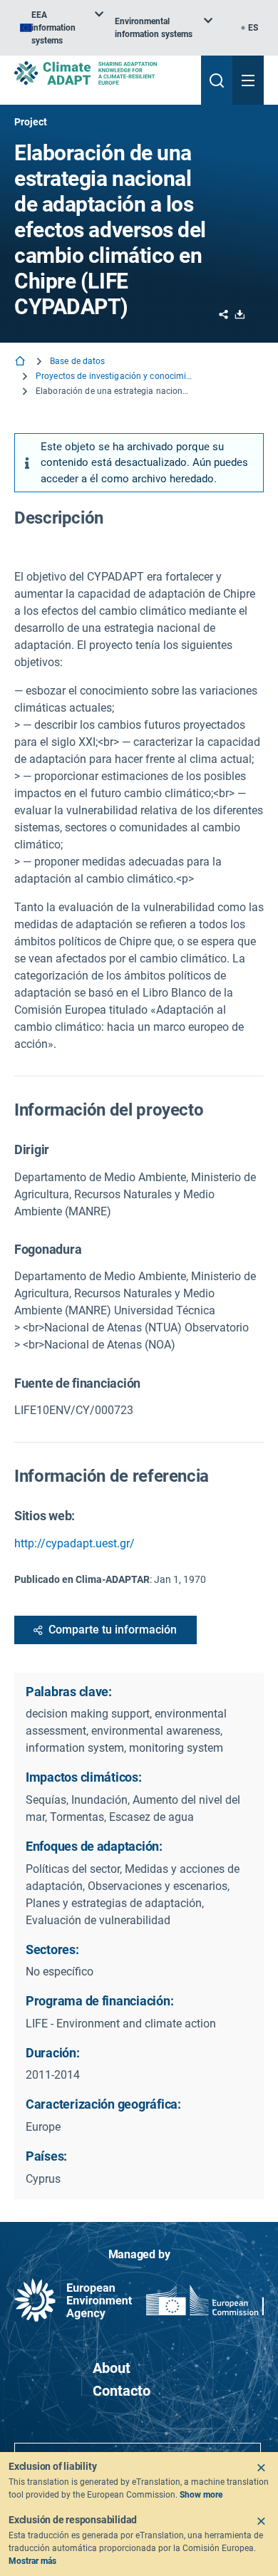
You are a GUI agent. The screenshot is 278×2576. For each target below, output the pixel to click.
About (112, 2368)
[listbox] (62, 28)
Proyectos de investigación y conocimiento (114, 376)
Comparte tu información (113, 1630)
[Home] (21, 362)
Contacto (122, 2391)
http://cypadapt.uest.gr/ (74, 1543)
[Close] (261, 2468)
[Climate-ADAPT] (102, 73)
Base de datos (78, 361)
